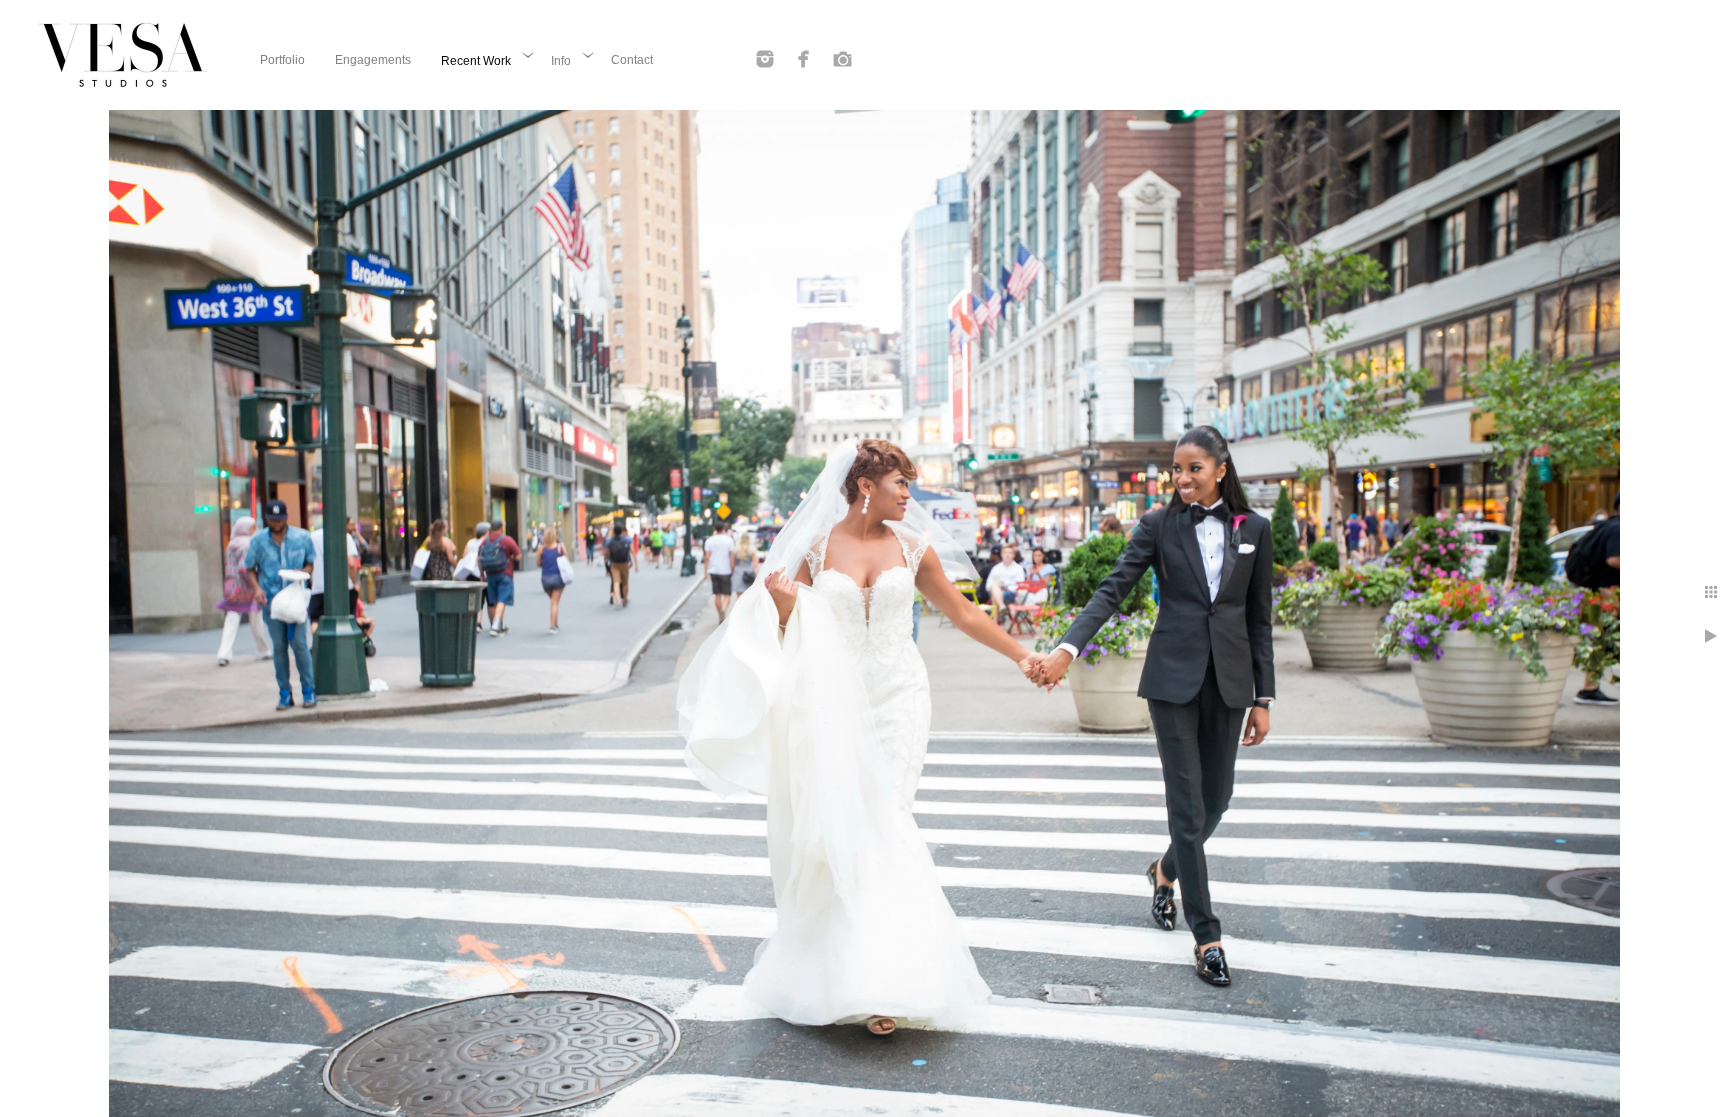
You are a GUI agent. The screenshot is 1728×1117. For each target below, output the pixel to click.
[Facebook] (804, 59)
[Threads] (843, 59)
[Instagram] (765, 59)
